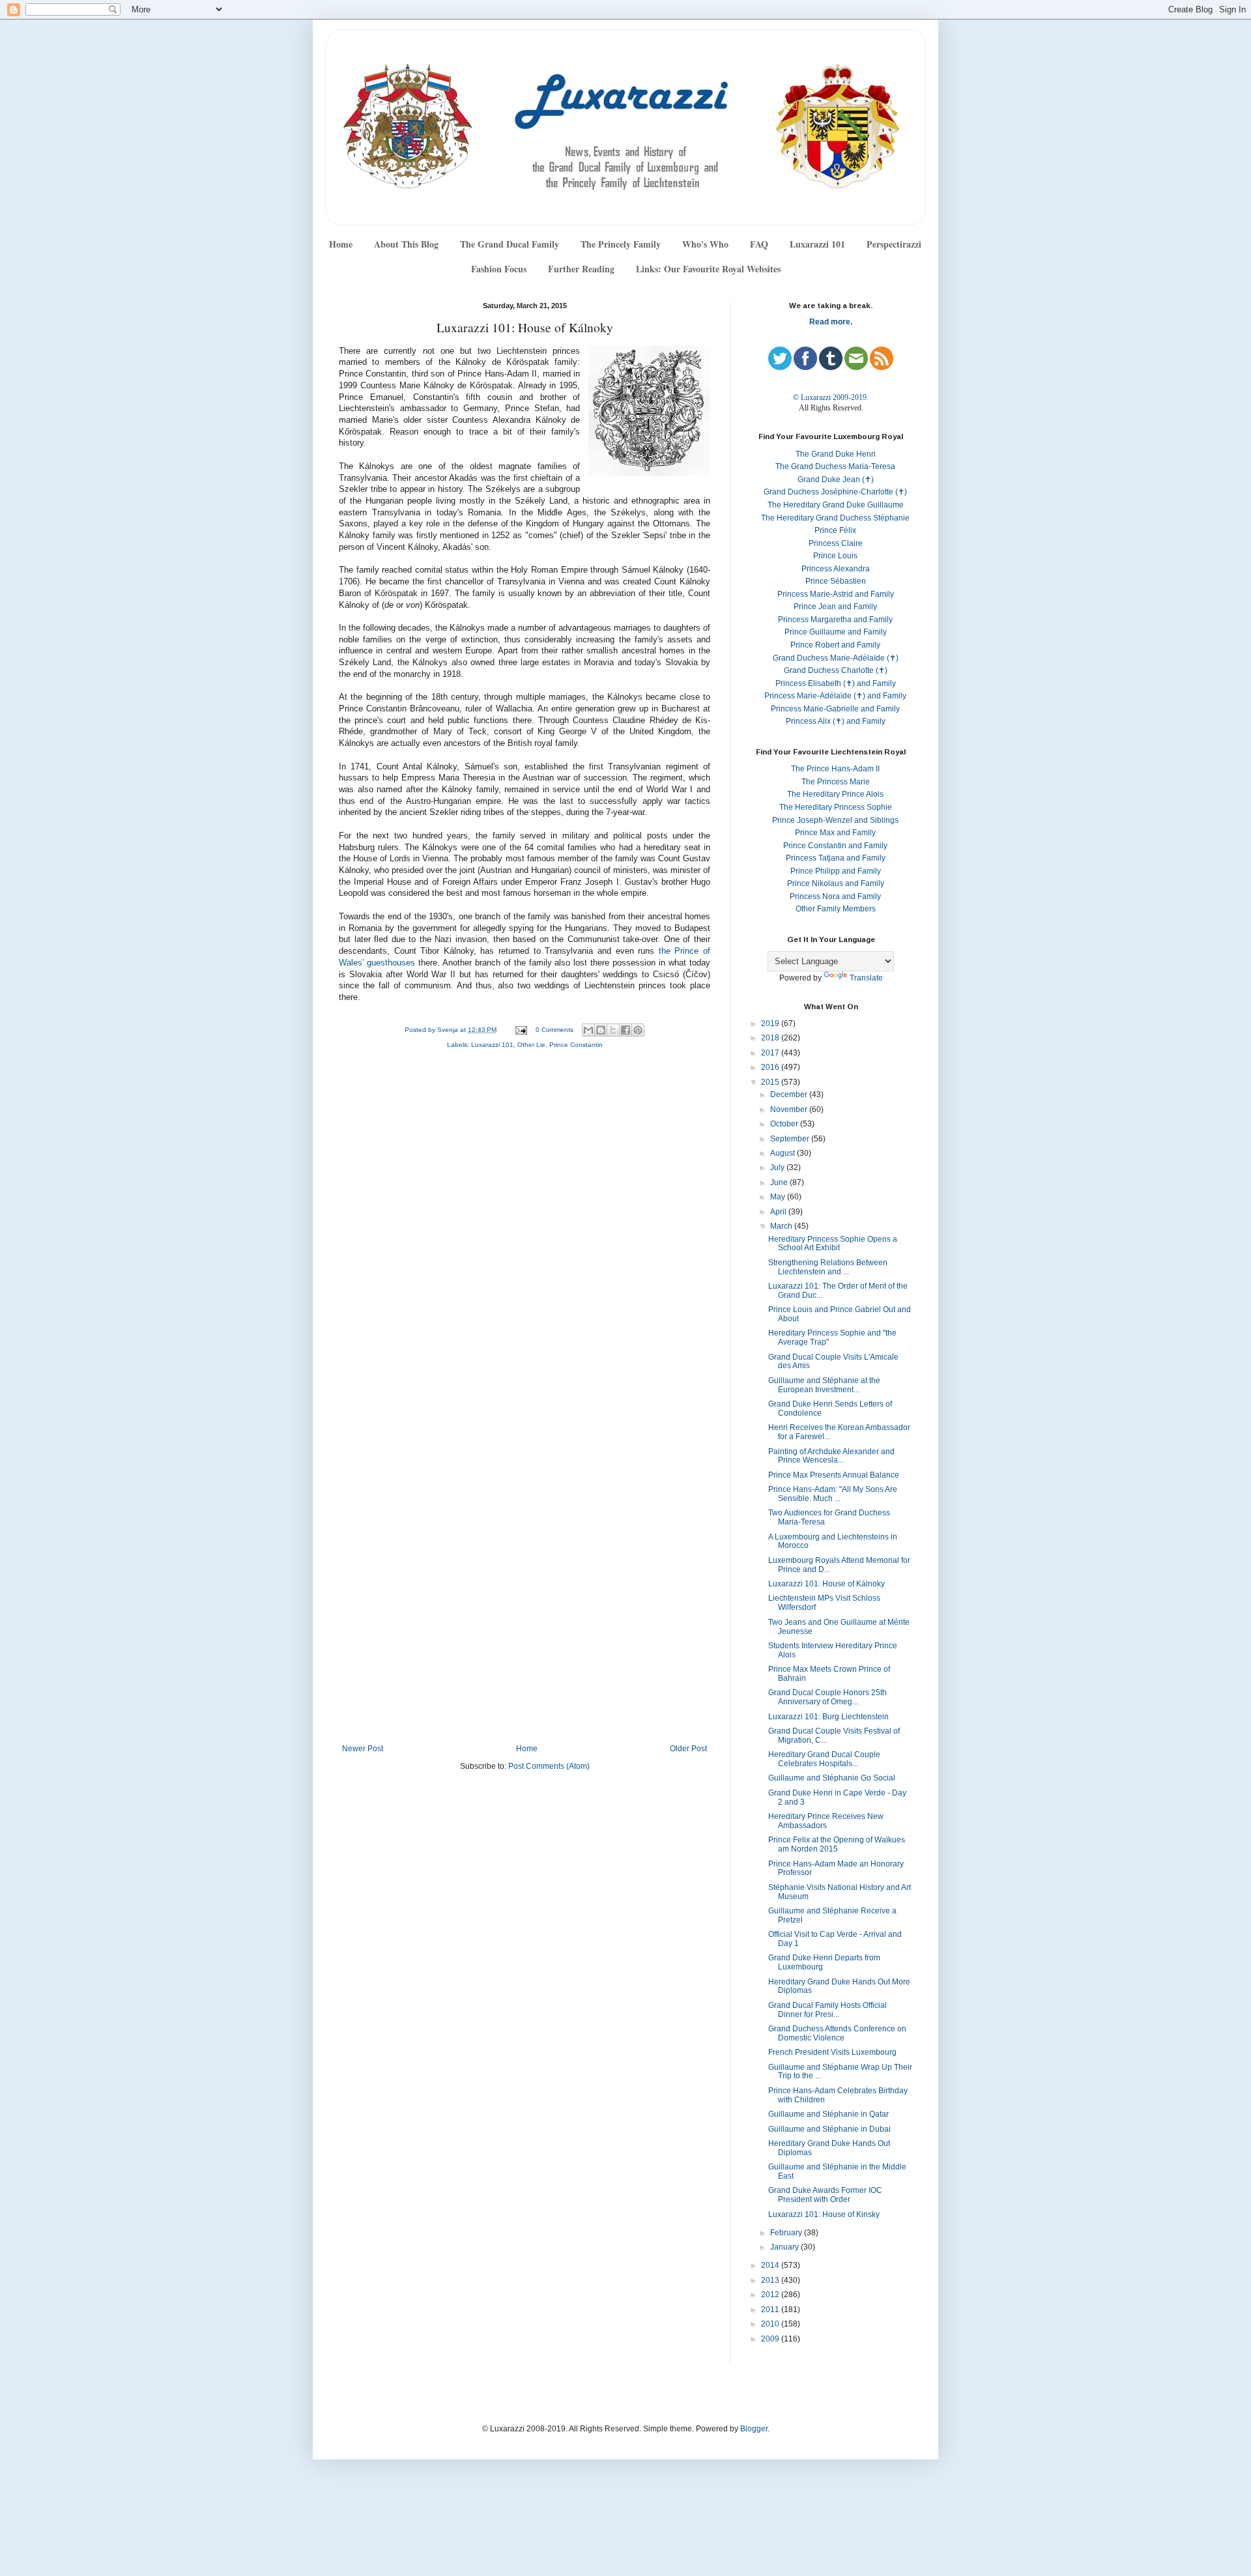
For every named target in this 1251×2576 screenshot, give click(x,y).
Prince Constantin (576, 1045)
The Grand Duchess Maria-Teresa (835, 466)
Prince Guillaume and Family (836, 632)
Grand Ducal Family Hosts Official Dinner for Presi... (827, 2010)
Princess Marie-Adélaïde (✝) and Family (835, 696)
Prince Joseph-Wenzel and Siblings (835, 820)
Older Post (688, 1749)
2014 (771, 2265)
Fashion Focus (499, 269)
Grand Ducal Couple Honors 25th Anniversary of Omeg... (827, 1697)
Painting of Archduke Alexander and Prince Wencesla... (831, 1456)
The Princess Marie (836, 782)
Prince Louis (835, 556)
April (779, 1212)
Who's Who (705, 244)
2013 (771, 2280)
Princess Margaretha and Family (835, 620)
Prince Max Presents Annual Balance (834, 1475)
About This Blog (406, 244)
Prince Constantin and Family (835, 846)
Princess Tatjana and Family (836, 858)
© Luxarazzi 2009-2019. (831, 397)
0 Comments (554, 1030)
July (778, 1167)
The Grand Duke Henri (836, 454)
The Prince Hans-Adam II (835, 769)
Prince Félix (835, 530)
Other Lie (531, 1045)
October (785, 1124)
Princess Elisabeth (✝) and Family (836, 683)
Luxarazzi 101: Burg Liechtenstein (828, 1717)
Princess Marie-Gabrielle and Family (835, 709)
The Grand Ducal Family (510, 244)
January (785, 2247)
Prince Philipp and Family (836, 871)
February (787, 2233)
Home (341, 244)
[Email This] (588, 1030)
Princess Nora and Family (835, 896)
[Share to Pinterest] (638, 1030)
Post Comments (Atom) (549, 1766)
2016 (771, 1067)
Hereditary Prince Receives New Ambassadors (826, 1821)
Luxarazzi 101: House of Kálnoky (827, 1584)
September (791, 1139)
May (779, 1197)
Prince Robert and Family (835, 645)
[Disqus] (525, 1234)
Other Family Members (836, 909)
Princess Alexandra (836, 569)
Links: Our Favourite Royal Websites (708, 269)
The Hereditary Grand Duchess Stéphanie (835, 518)
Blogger (754, 2429)
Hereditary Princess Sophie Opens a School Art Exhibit (833, 1244)
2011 (771, 2310)
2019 (771, 1023)
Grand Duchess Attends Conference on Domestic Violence (837, 2033)
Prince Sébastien (836, 581)
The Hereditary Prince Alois (835, 794)
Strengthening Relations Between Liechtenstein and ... (828, 1267)
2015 (771, 1082)
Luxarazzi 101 (817, 244)
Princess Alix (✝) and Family (836, 721)
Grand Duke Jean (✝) (836, 479)
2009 (771, 2339)
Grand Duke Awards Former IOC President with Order (825, 2195)
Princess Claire (836, 543)
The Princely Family (621, 244)
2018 (771, 1038)
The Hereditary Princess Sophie (836, 807)
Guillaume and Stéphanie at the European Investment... (824, 1385)
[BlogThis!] (601, 1030)
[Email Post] (521, 1030)
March (782, 1226)
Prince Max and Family (835, 833)
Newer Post (363, 1749)
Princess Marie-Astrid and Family (836, 594)
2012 (771, 2295)
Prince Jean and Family (835, 607)
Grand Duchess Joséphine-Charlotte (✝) (835, 492)
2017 (771, 1053)
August (784, 1153)
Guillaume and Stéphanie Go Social (832, 1778)
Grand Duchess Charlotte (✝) (836, 670)
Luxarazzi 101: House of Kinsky (824, 2214)
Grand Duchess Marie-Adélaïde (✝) (836, 658)
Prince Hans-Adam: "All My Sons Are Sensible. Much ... (833, 1494)
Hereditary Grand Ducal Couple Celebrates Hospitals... (824, 1759)
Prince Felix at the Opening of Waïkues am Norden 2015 (837, 1844)
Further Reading (581, 269)
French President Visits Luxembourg (832, 2052)
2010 (771, 2324)
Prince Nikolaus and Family (836, 883)
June (780, 1182)
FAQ (759, 244)
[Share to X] (613, 1030)
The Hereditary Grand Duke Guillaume (836, 505)
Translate (866, 978)
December (790, 1095)
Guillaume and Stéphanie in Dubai (829, 2129)
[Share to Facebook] (625, 1030)
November (790, 1109)
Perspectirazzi (894, 244)
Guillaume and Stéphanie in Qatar (828, 2114)
